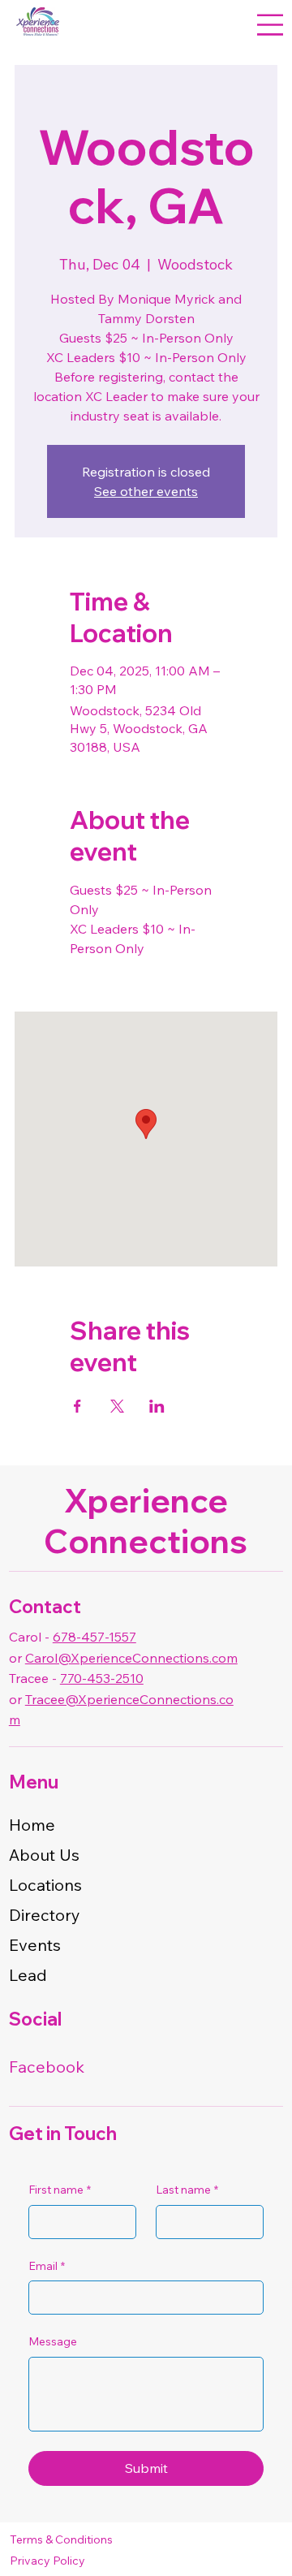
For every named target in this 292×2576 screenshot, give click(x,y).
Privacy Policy (47, 2561)
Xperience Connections (146, 1521)
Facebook (47, 2067)
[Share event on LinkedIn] (157, 1406)
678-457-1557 (94, 1637)
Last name (187, 2190)
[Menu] (270, 25)
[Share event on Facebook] (77, 1406)
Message (53, 2341)
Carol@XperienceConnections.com (131, 1658)
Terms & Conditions (61, 2539)
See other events (146, 491)
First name (60, 2190)
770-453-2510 (102, 1678)
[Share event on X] (117, 1406)
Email (47, 2266)
